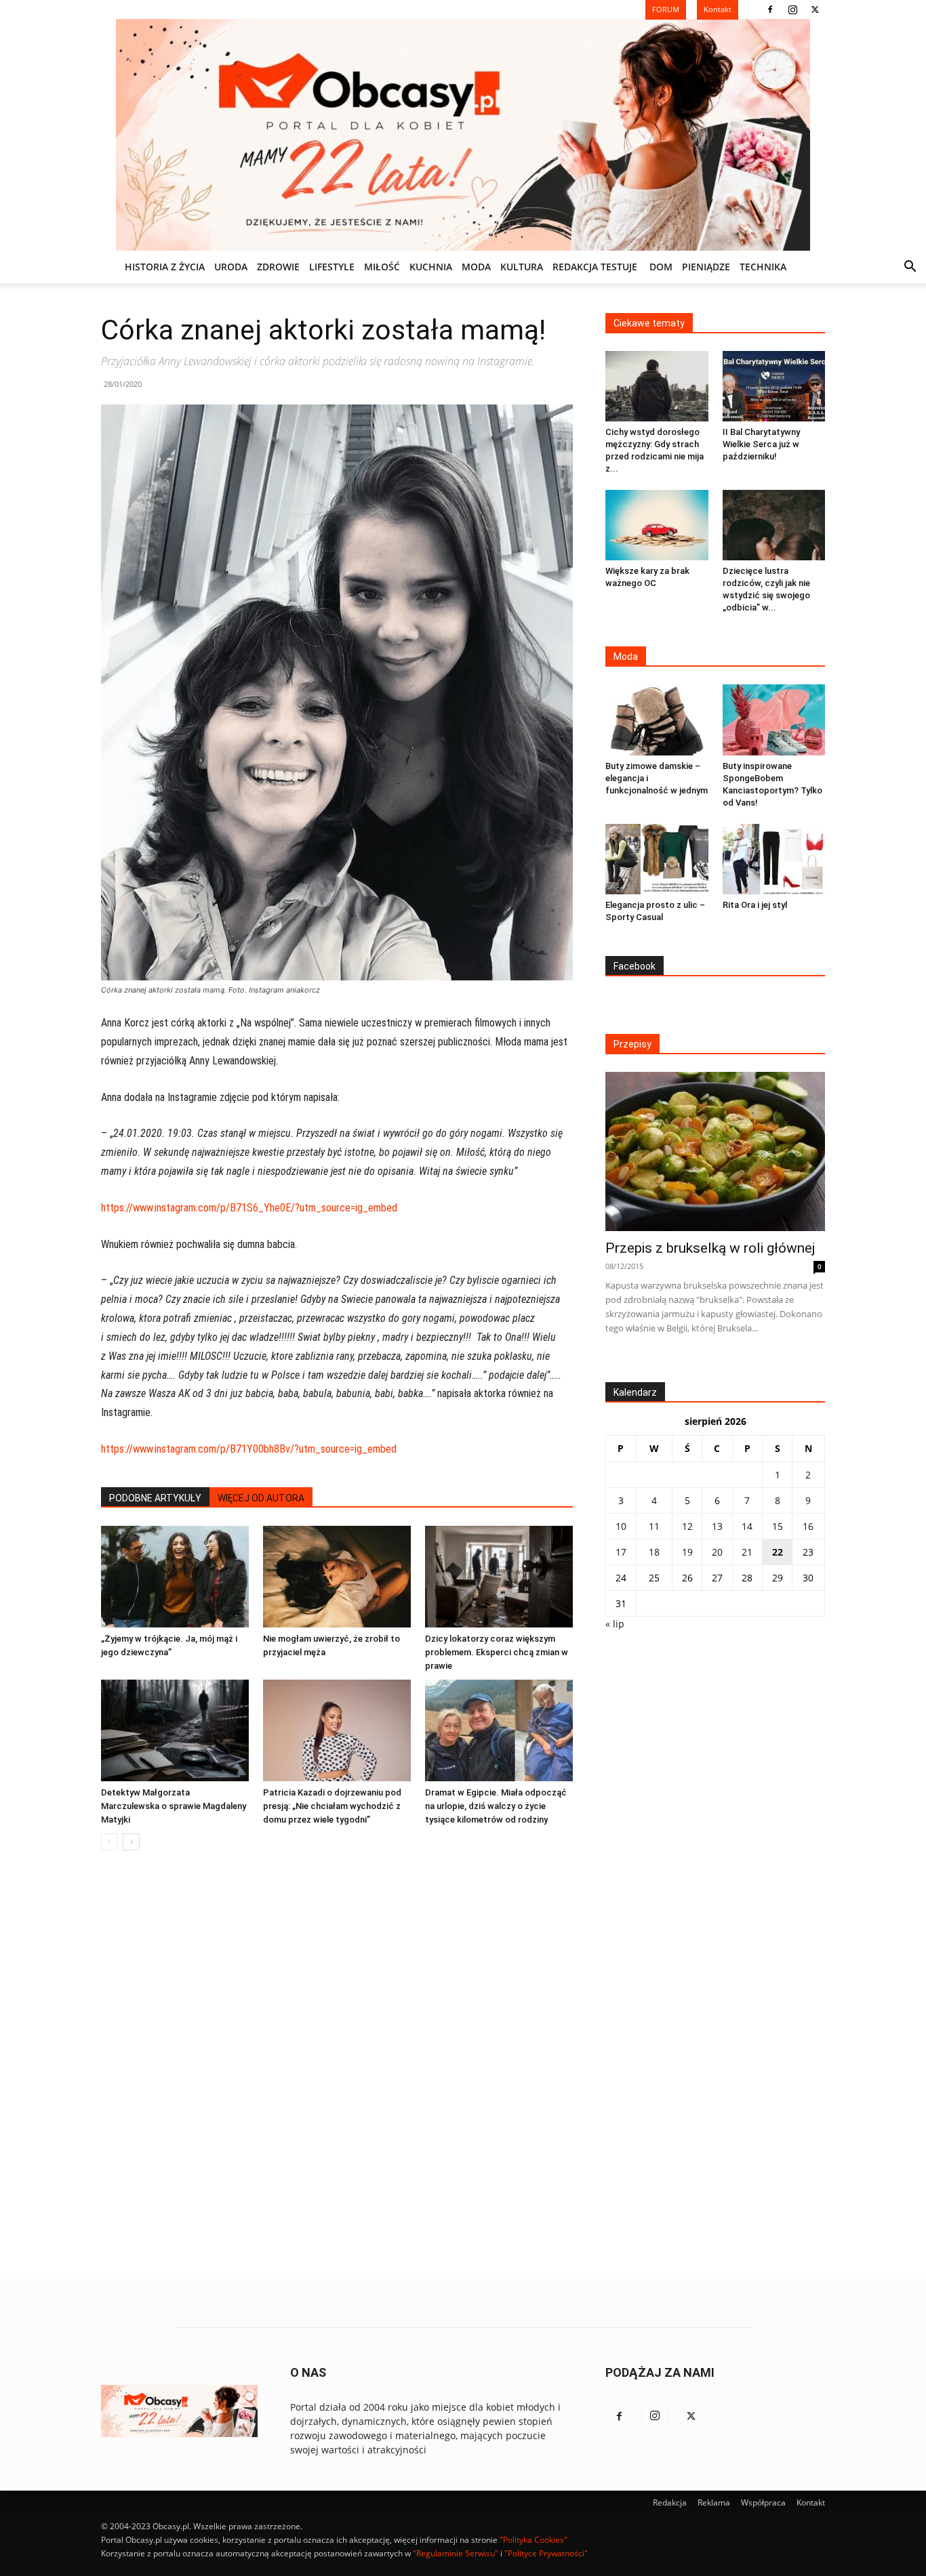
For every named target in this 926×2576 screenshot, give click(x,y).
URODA (231, 267)
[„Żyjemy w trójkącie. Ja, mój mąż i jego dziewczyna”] (175, 1577)
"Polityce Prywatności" (546, 2553)
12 (687, 1526)
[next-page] (131, 1842)
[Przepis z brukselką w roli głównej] (715, 1151)
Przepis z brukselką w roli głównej (710, 1248)
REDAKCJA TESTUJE (595, 267)
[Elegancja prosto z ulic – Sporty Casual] (657, 859)
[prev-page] (109, 1842)
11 (654, 1526)
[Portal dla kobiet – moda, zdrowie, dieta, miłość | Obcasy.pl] (463, 135)
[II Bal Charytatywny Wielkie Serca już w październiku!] (774, 386)
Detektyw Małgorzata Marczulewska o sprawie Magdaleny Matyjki (174, 1806)
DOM (661, 267)
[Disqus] (337, 2066)
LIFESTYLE (332, 267)
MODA (476, 267)
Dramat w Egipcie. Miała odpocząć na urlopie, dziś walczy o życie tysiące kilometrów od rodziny (496, 1806)
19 (687, 1552)
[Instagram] (792, 9)
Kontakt (811, 2502)
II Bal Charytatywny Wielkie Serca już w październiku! (761, 444)
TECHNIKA (763, 267)
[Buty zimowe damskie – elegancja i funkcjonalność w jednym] (657, 720)
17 (621, 1552)
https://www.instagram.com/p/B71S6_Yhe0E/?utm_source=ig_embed (249, 1208)
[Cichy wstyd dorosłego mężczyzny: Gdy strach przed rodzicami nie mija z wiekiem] (657, 386)
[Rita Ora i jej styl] (774, 859)
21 (747, 1552)
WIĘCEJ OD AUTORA (261, 1498)
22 (778, 1552)
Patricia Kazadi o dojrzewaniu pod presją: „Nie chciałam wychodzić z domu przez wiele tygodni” (332, 1806)
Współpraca (763, 2502)
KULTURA (522, 267)
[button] (910, 268)
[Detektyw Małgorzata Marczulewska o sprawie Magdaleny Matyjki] (175, 1730)
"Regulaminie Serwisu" (456, 2553)
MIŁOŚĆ (382, 267)
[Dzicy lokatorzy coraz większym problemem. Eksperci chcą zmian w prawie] (499, 1577)
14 (747, 1526)
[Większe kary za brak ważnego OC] (657, 525)
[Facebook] (770, 9)
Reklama (714, 2502)
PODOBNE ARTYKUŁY (155, 1498)
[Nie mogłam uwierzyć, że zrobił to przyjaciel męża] (337, 1577)
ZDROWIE (278, 267)
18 (654, 1552)
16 (808, 1526)
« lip (615, 1624)
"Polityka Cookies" (534, 2540)
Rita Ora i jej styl (755, 905)
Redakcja (670, 2502)
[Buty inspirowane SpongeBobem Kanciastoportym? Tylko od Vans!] (774, 720)
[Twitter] (815, 9)
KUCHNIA (431, 267)
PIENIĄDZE (706, 267)
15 (778, 1526)
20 (717, 1552)
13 (717, 1526)
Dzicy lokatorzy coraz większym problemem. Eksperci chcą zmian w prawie (497, 1652)
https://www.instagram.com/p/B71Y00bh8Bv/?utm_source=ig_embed (249, 1449)
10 (621, 1526)
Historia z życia (165, 267)
